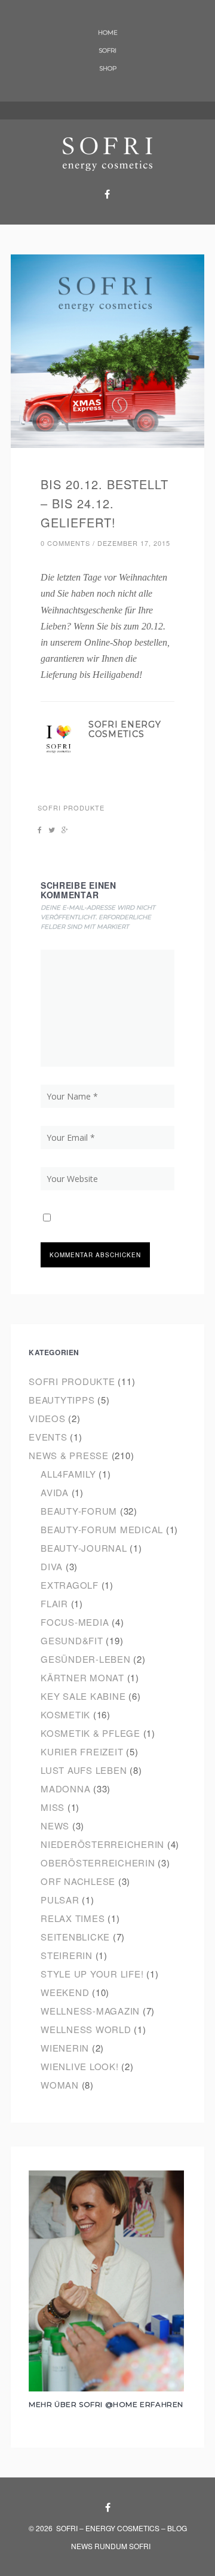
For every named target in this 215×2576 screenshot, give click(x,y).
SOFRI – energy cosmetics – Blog (122, 2528)
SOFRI (107, 50)
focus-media (75, 1622)
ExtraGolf (70, 1585)
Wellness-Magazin (90, 2011)
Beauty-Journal (84, 1548)
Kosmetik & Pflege (90, 1733)
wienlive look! (80, 2066)
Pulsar (60, 1900)
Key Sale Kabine (83, 1696)
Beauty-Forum (79, 1511)
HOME (108, 33)
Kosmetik (65, 1714)
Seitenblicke (75, 1937)
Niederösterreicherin (102, 1844)
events (48, 1437)
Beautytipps (62, 1400)
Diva (52, 1566)
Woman (60, 2085)
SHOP (108, 68)
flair (54, 1603)
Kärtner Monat (82, 1677)
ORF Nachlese (78, 1881)
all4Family (68, 1474)
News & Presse (69, 1455)
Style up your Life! (92, 1974)
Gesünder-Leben (86, 1659)
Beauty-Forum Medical (102, 1529)
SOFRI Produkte (71, 808)
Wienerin (65, 2048)
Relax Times (73, 1918)
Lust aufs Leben (84, 1770)
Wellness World (86, 2029)
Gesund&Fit (72, 1640)
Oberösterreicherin (98, 1863)
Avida (55, 1492)
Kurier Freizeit (82, 1751)
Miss (53, 1807)
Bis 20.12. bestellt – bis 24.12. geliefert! (105, 503)
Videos (47, 1418)
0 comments (65, 543)
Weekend (65, 1992)
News (55, 1826)
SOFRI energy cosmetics (125, 730)
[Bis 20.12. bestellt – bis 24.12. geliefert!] (107, 351)
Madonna (65, 1789)
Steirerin (67, 1955)
